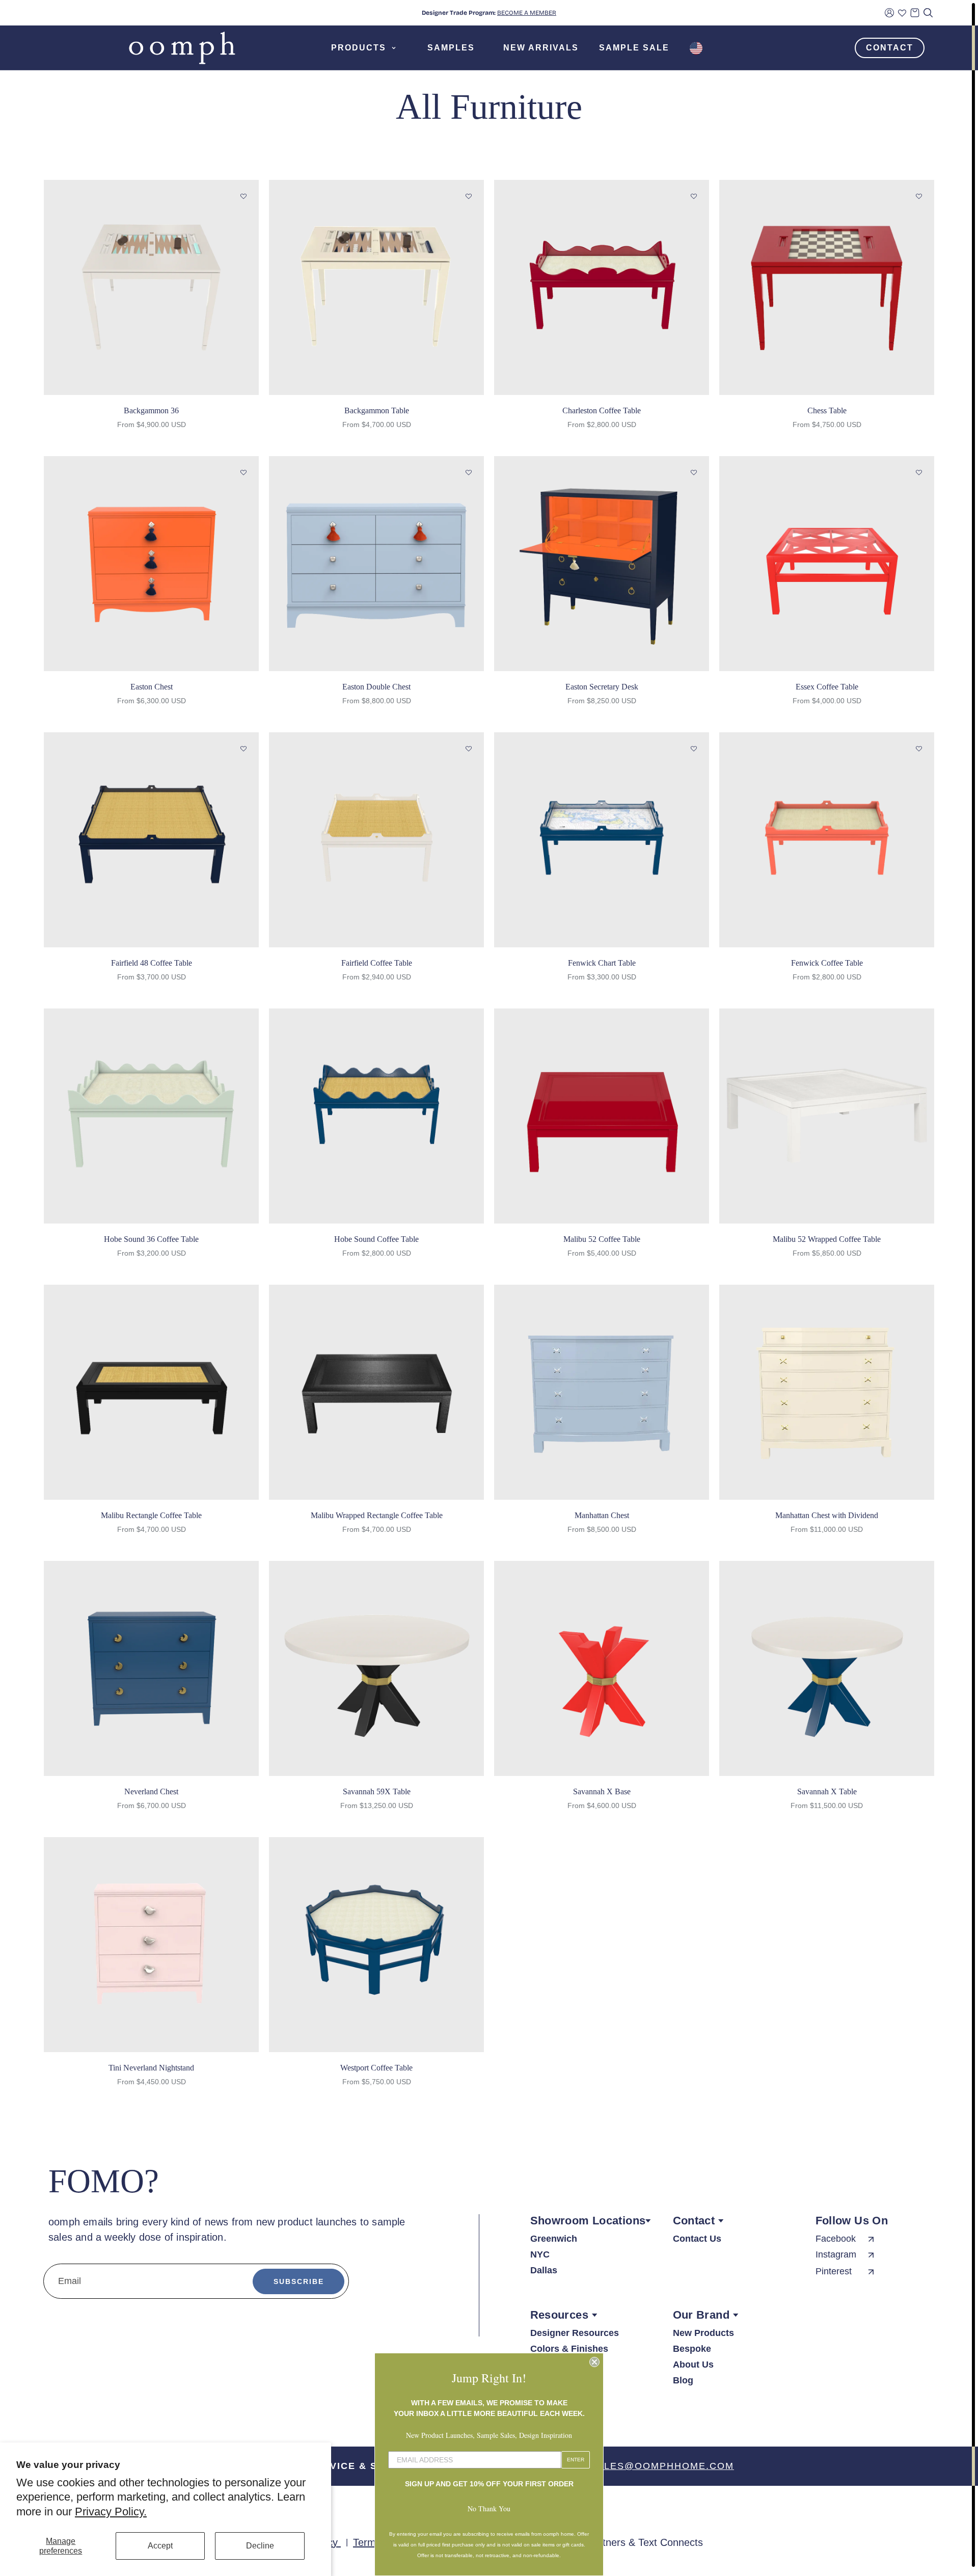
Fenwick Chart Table (602, 963)
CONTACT (890, 48)
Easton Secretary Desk (602, 687)
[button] (243, 197)
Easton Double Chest (376, 687)
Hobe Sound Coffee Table (376, 1239)
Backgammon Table (377, 410)
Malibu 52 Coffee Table (602, 1239)
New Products (703, 2333)
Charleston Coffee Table (602, 410)
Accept (160, 2546)
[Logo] (182, 48)
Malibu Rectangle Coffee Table (151, 1515)
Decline (260, 2546)
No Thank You (489, 2508)
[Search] (928, 13)
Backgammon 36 (151, 410)
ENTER (576, 2460)
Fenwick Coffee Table (827, 963)
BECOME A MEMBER (527, 13)
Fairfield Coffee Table (377, 963)
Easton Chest (152, 687)
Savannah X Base (602, 1791)
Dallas (544, 2270)
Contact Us (697, 2239)
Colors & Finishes (569, 2349)
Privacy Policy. (111, 2512)
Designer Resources (575, 2333)
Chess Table (827, 410)
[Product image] (151, 287)
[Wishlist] (902, 13)
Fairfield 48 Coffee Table (152, 963)
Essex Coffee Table (827, 687)
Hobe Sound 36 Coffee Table (151, 1239)
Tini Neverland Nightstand (151, 2068)
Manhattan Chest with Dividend (827, 1515)
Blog (683, 2380)
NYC (540, 2254)
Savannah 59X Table (377, 1791)
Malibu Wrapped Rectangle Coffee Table (377, 1515)
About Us (693, 2365)
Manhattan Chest (602, 1515)
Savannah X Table (827, 1791)
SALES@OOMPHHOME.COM (662, 2466)
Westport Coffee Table (376, 2068)
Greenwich (554, 2239)
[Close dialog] (594, 2362)
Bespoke (692, 2349)
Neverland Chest (151, 1791)
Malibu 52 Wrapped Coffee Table (827, 1239)
